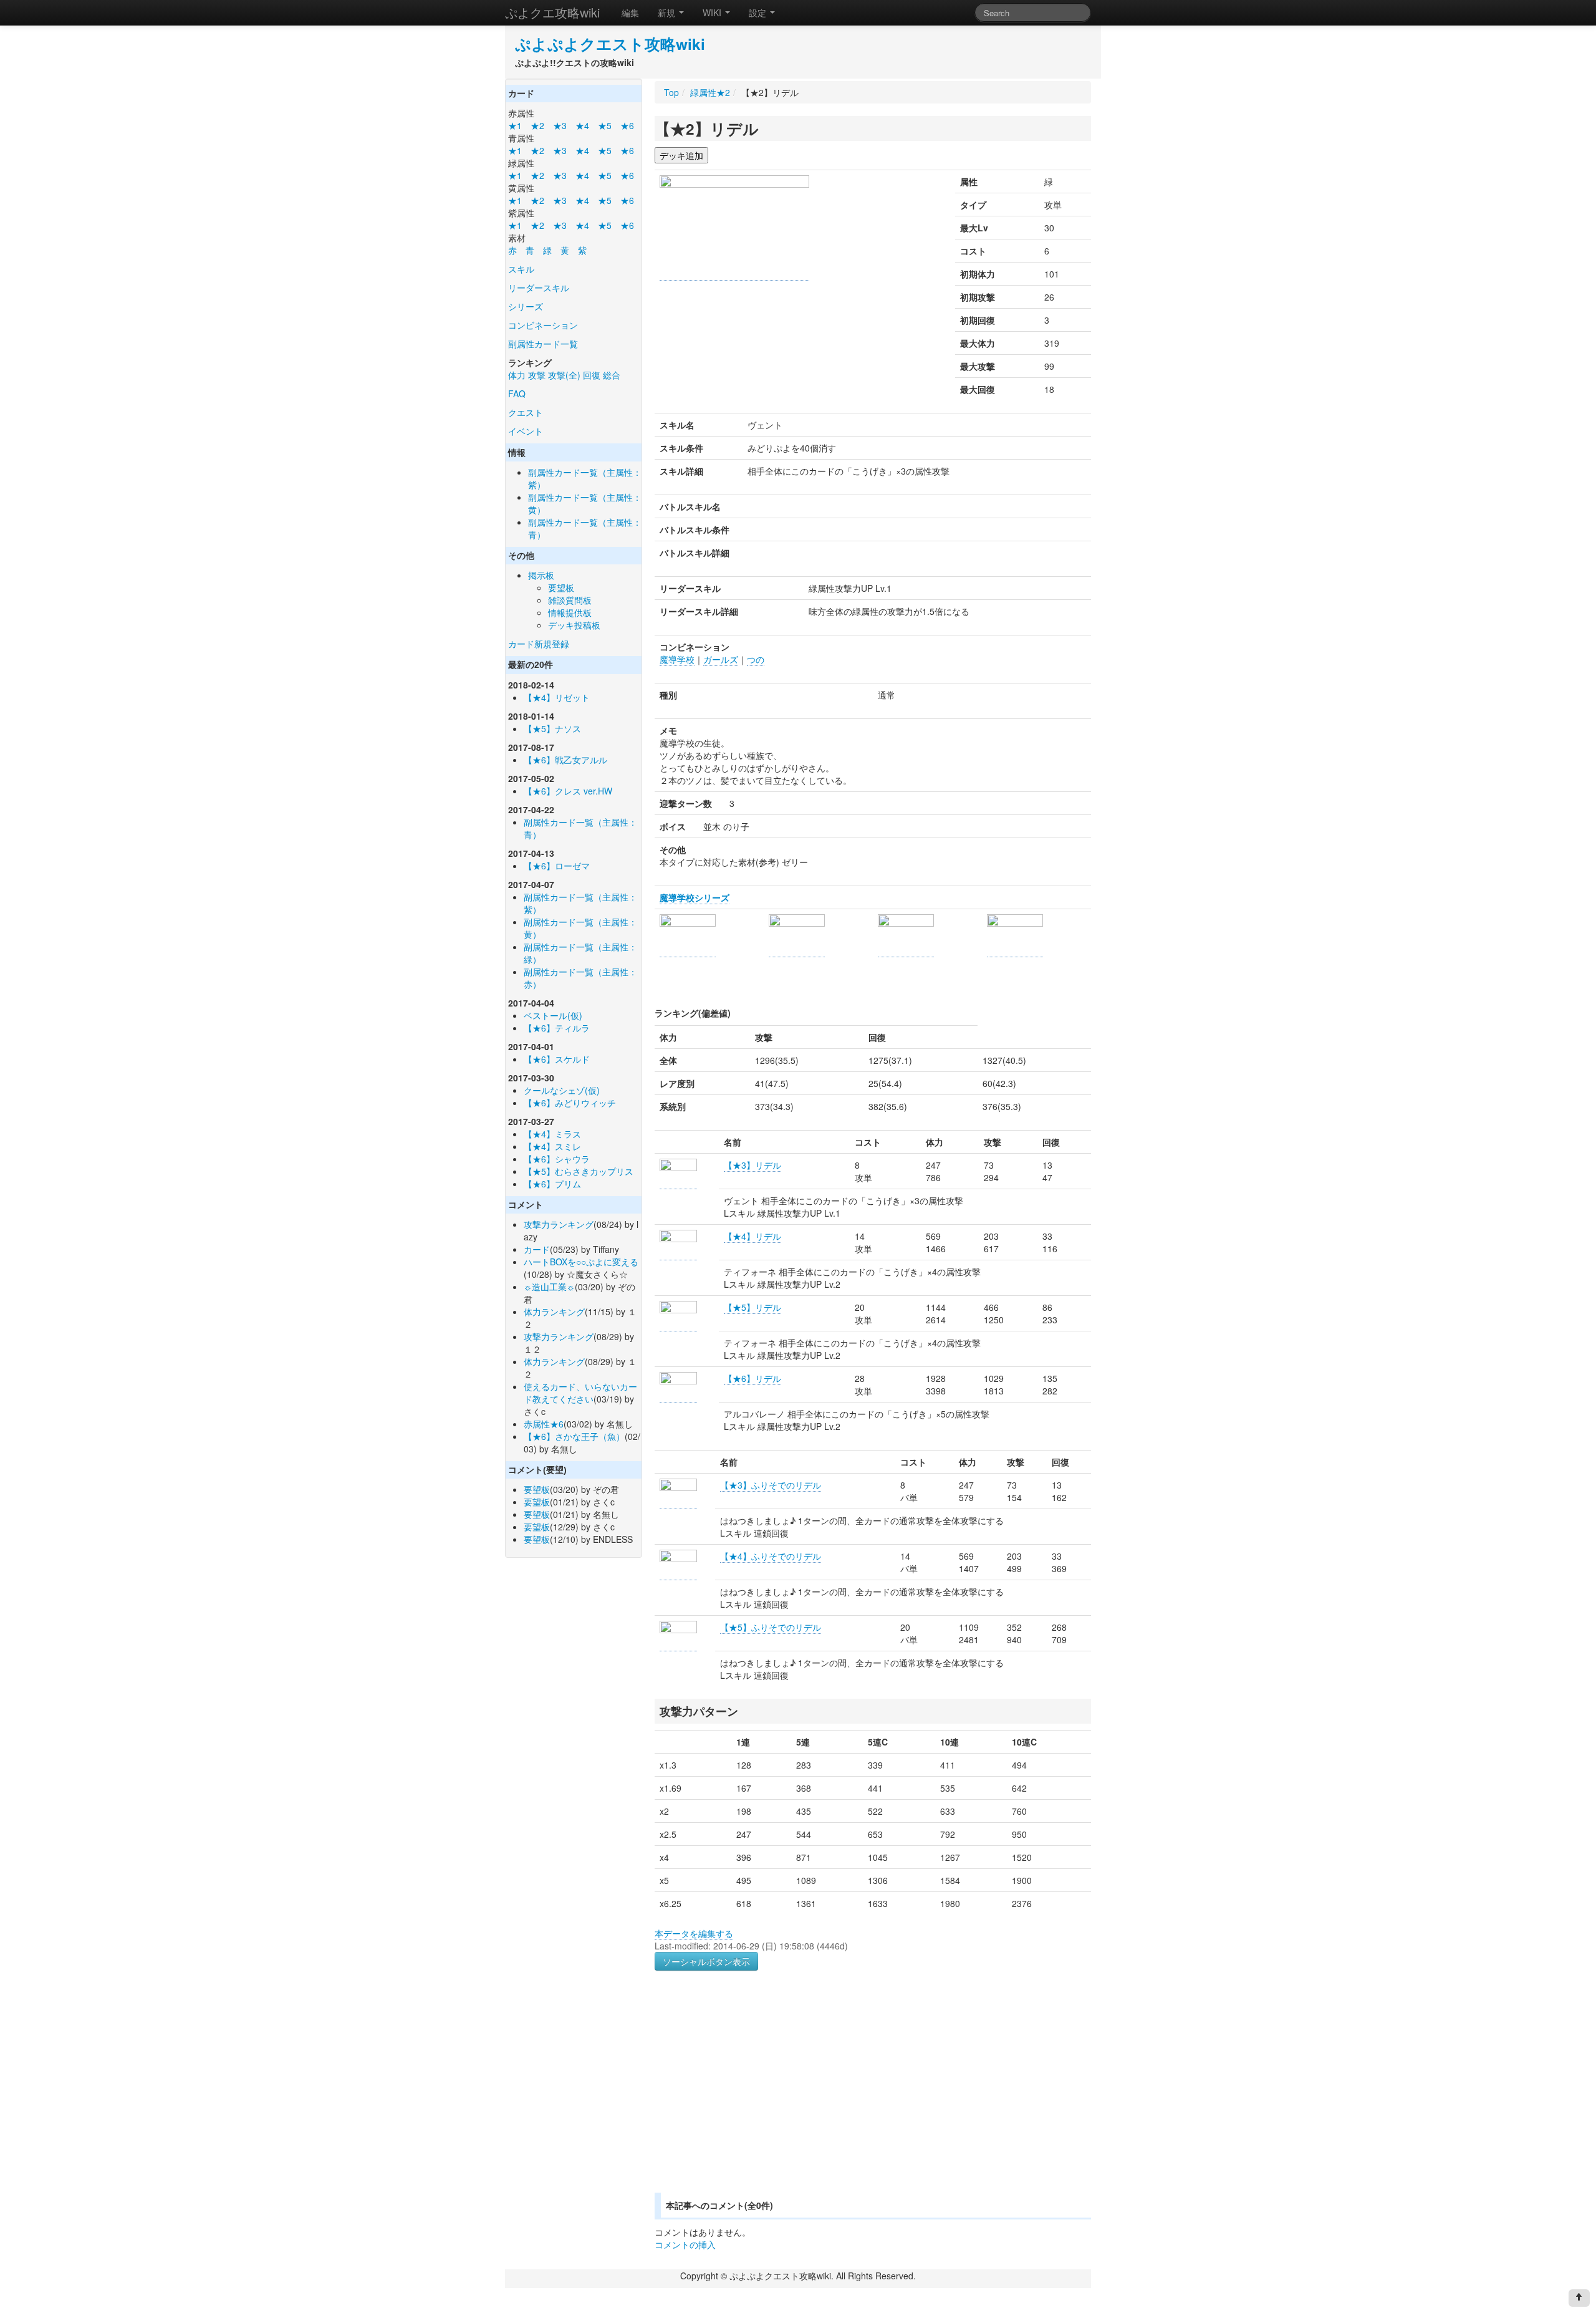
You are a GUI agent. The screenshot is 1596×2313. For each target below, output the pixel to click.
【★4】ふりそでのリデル (771, 1556)
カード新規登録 (539, 644)
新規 (668, 12)
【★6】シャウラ (557, 1159)
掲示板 (541, 575)
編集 (630, 12)
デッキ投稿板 (574, 625)
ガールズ (721, 659)
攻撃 (537, 375)
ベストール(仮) (553, 1015)
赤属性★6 (544, 1424)
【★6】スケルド (557, 1059)
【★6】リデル (752, 1378)
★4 (582, 125)
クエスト (526, 412)
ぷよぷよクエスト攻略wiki (610, 44)
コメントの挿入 (685, 2244)
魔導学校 (677, 659)
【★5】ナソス (552, 728)
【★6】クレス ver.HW (568, 791)
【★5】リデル (752, 1307)
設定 (759, 12)
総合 (612, 375)
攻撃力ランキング (559, 1224)
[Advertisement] (759, 2097)
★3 (560, 125)
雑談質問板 (570, 600)
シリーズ (526, 306)
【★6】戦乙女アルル (565, 760)
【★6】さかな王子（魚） (574, 1436)
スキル (521, 269)
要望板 (561, 587)
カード (537, 1249)
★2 (537, 125)
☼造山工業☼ (549, 1287)
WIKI (713, 12)
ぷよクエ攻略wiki (552, 12)
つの (756, 659)
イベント (526, 431)
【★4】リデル (752, 1236)
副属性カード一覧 (543, 344)
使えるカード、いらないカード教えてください (580, 1393)
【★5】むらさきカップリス (579, 1171)
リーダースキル (539, 287)
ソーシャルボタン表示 (706, 1961)
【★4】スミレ (552, 1146)
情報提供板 (570, 612)
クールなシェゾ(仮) (562, 1090)
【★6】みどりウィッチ (570, 1103)
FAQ (517, 394)
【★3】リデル (752, 1165)
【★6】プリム (552, 1184)
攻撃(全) (564, 375)
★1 (515, 125)
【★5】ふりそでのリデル (771, 1627)
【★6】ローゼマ (557, 866)
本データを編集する (694, 1933)
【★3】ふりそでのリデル (771, 1485)
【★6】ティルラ (557, 1028)
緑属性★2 (710, 92)
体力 (517, 375)
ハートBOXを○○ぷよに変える (581, 1262)
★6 (627, 125)
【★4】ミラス (552, 1134)
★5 (605, 125)
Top (671, 92)
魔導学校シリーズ (695, 897)
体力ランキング (554, 1311)
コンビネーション (543, 325)
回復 (592, 375)
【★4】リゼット (557, 697)
